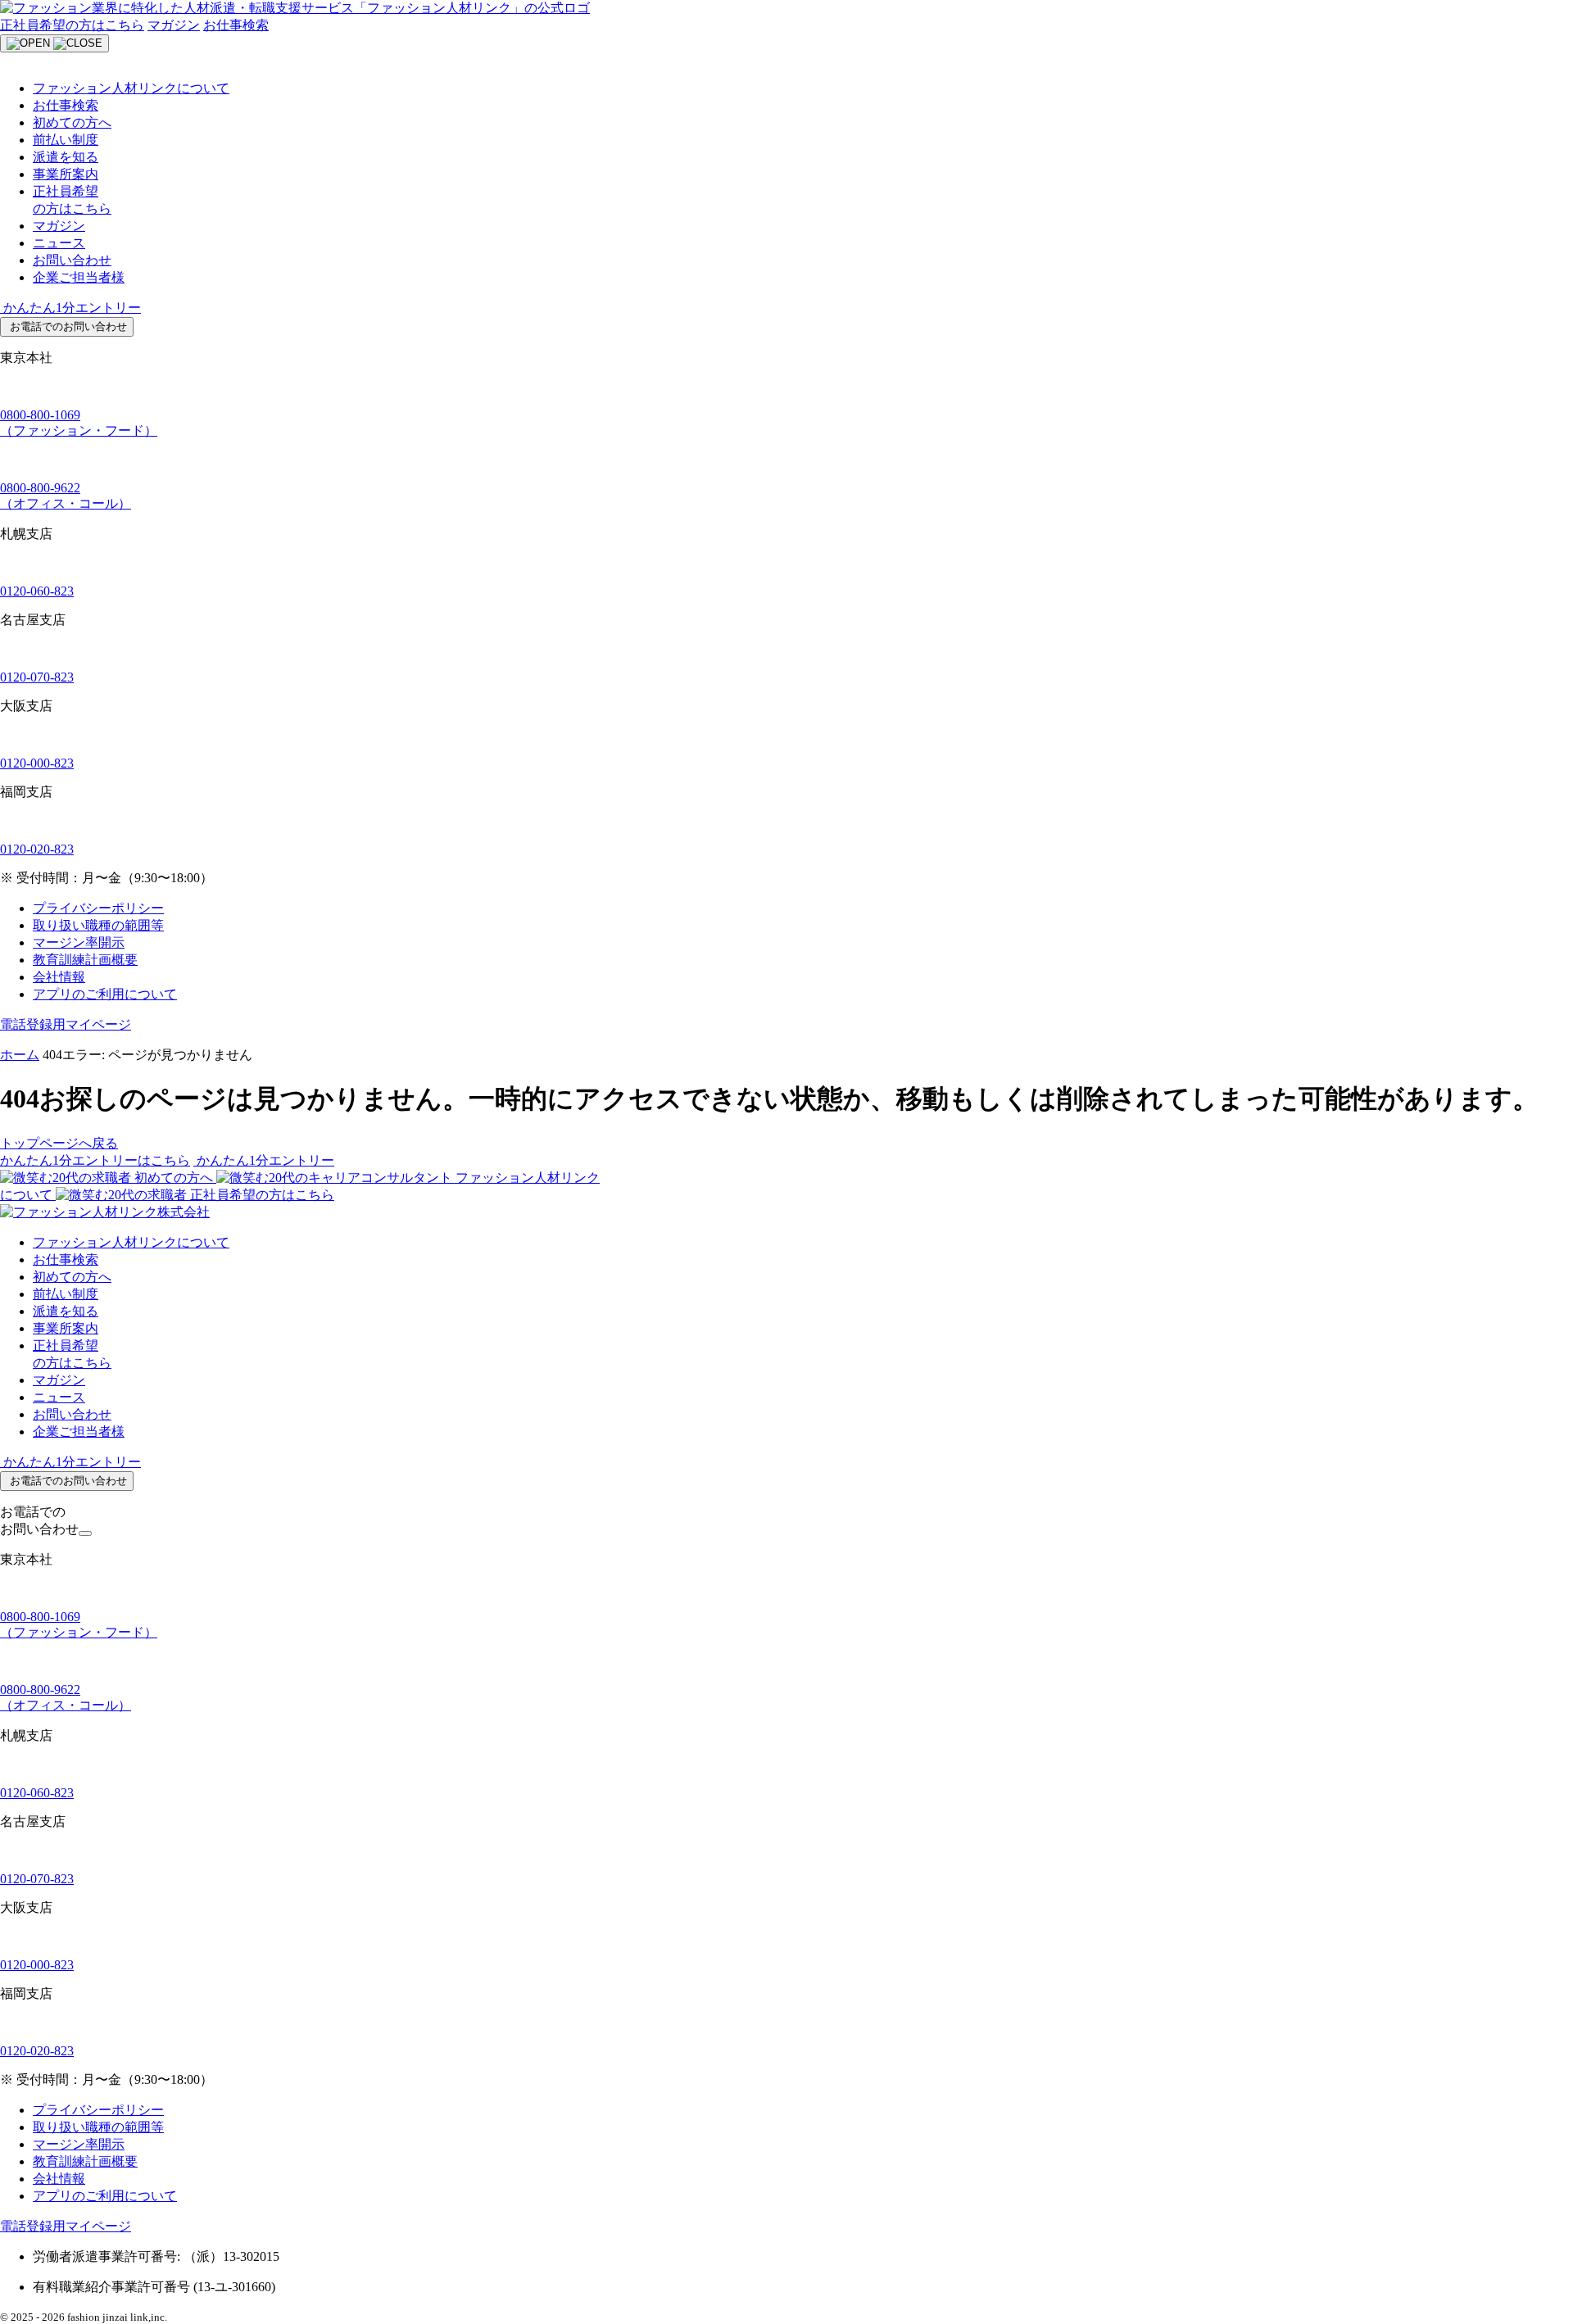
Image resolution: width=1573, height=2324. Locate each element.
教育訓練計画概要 (85, 960)
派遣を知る (66, 157)
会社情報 (59, 977)
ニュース (59, 243)
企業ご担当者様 (79, 277)
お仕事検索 (236, 25)
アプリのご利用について (105, 994)
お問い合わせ (72, 260)
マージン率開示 (79, 942)
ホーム (20, 1055)
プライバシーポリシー (98, 908)
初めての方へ (72, 122)
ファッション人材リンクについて (131, 88)
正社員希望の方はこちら (72, 25)
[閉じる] (85, 1533)
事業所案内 (66, 174)
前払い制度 (66, 140)
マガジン (174, 25)
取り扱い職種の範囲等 (98, 925)
